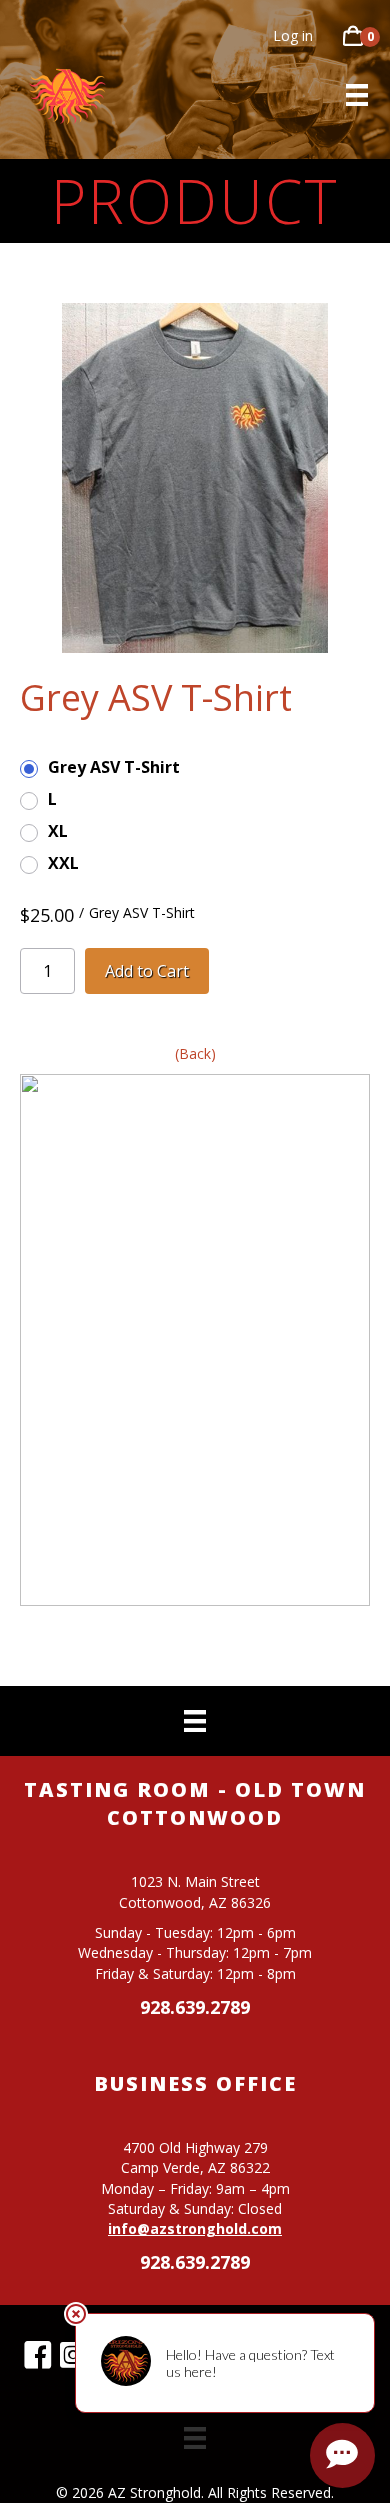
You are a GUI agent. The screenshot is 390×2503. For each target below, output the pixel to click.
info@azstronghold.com (195, 2228)
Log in (293, 35)
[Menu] (357, 95)
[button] (37, 2355)
